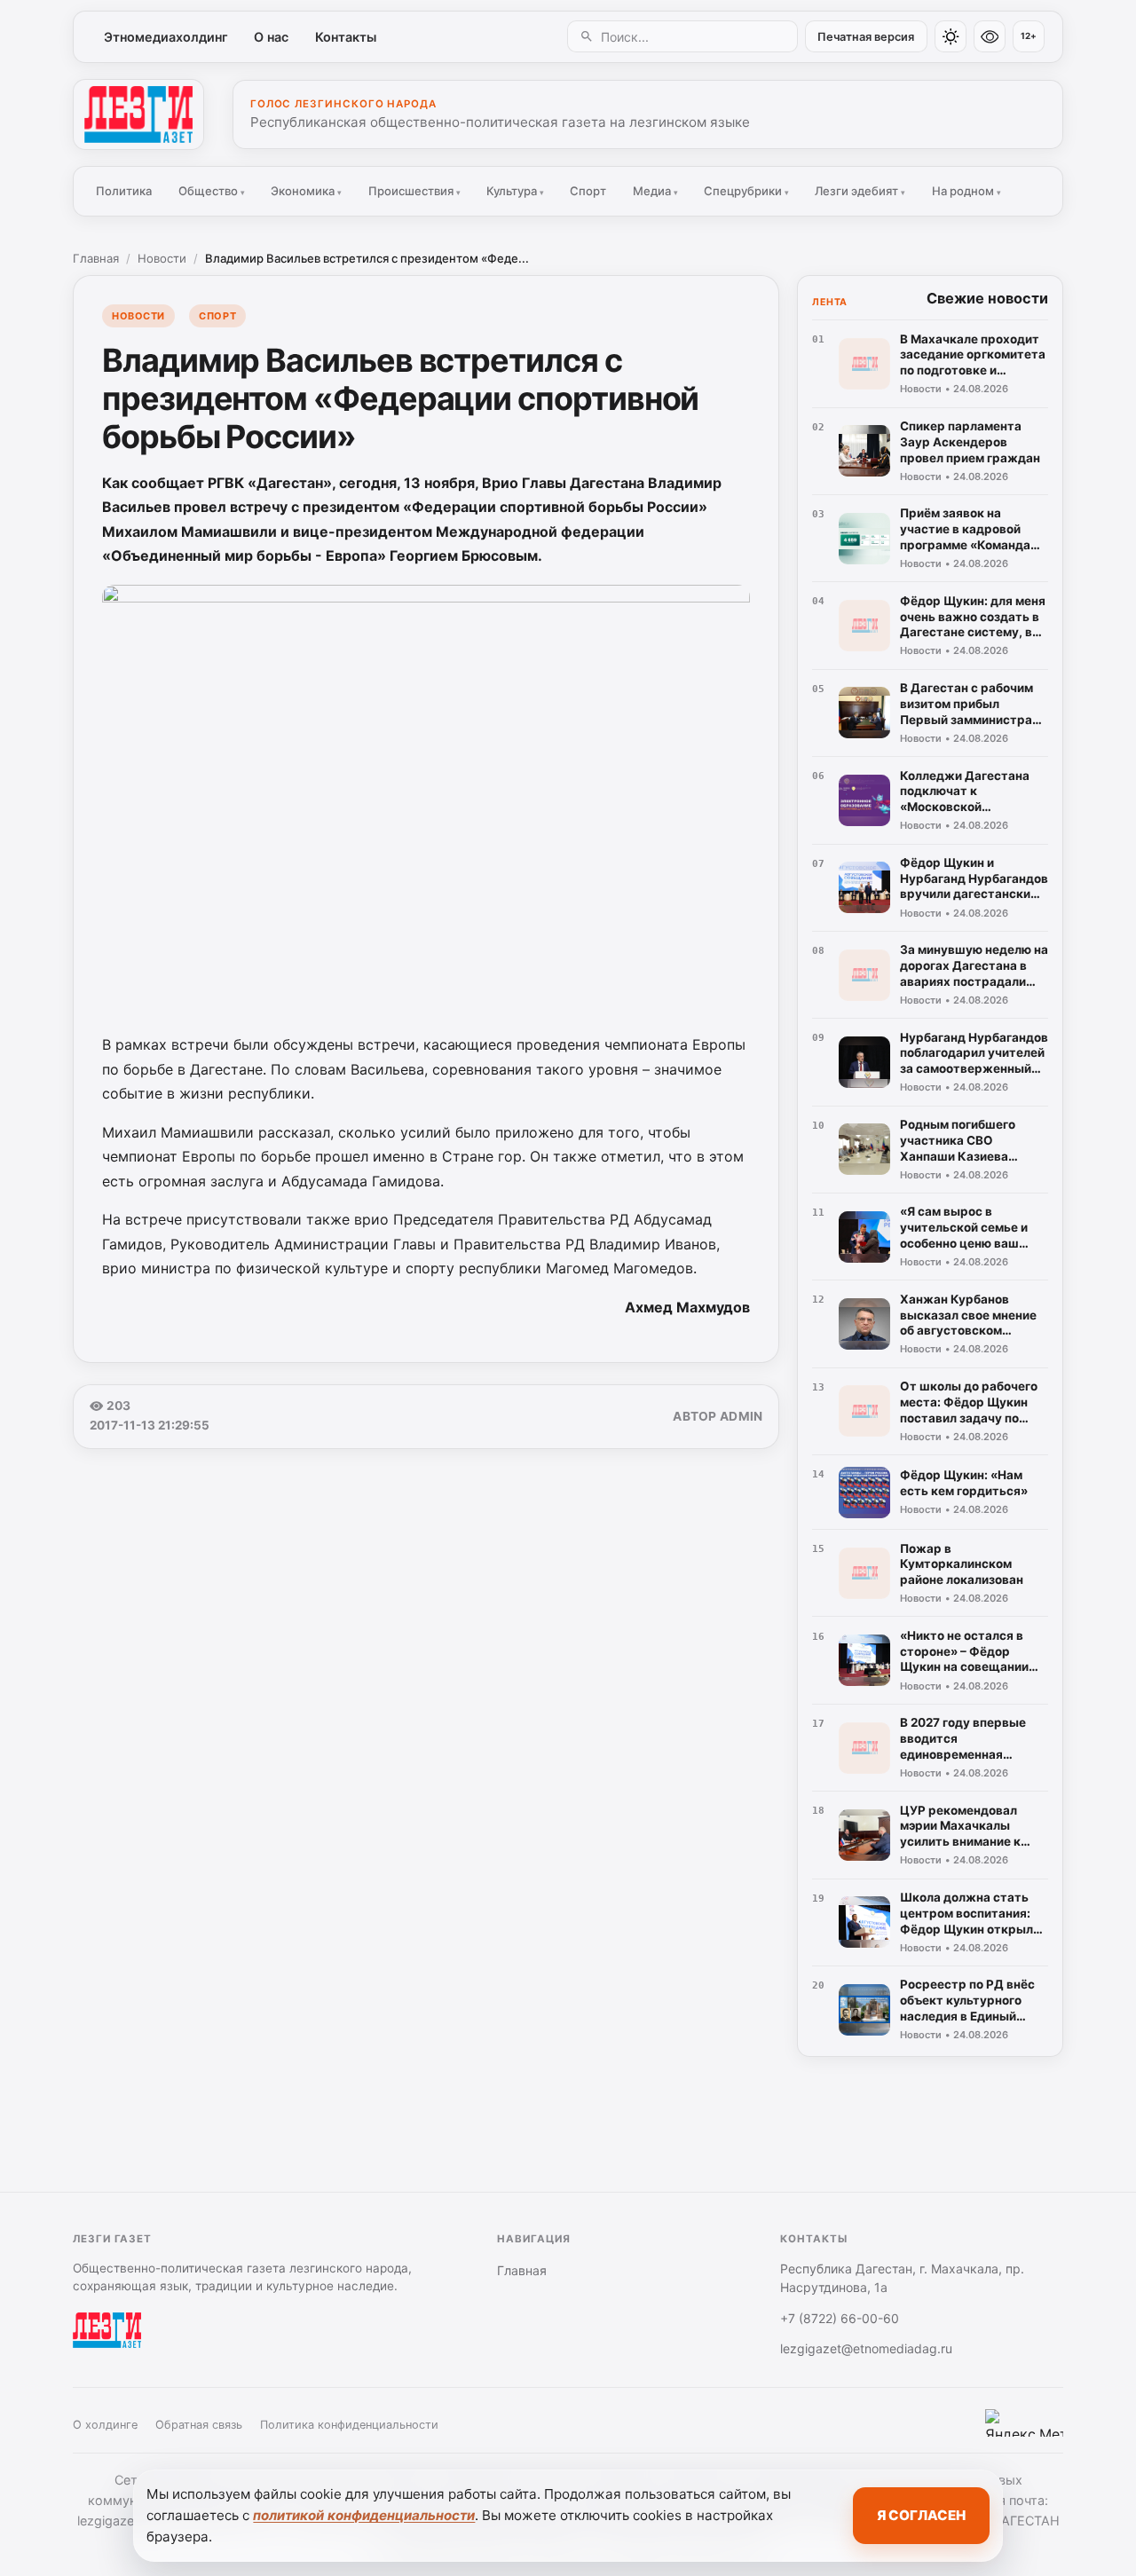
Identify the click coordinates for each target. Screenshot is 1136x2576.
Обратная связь (199, 2425)
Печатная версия (866, 37)
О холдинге (105, 2425)
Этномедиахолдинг (166, 37)
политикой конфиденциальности (364, 2515)
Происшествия (414, 191)
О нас (271, 37)
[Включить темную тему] (951, 36)
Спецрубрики (746, 191)
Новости (162, 258)
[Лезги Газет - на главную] (138, 114)
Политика (124, 191)
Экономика (306, 191)
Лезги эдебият (860, 191)
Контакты (346, 37)
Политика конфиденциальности (349, 2425)
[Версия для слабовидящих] (990, 36)
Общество (212, 191)
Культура (515, 191)
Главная (96, 258)
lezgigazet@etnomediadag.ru (866, 2348)
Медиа (655, 191)
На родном (966, 191)
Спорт (588, 191)
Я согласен (921, 2515)
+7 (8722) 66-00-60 (840, 2318)
